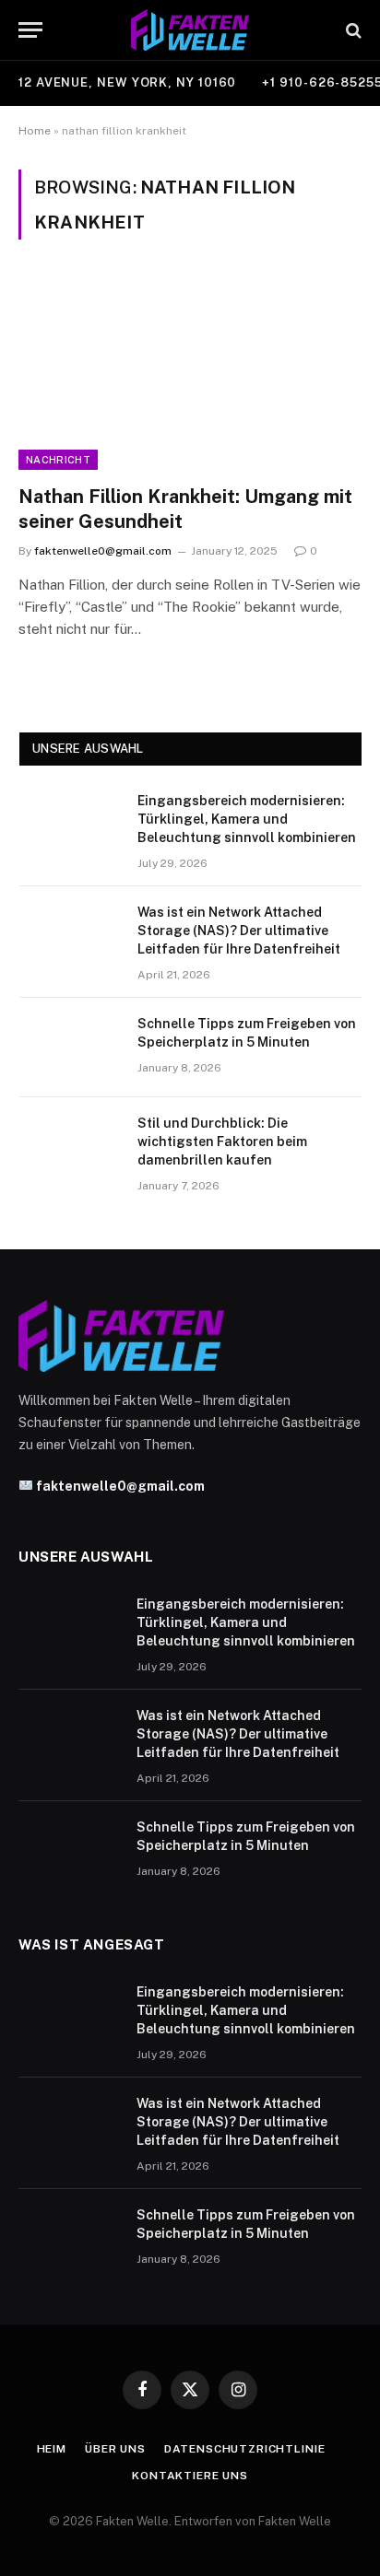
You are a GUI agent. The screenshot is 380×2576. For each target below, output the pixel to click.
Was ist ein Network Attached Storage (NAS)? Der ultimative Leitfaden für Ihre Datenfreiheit (239, 931)
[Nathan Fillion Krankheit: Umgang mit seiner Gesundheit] (190, 373)
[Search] (352, 30)
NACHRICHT (58, 460)
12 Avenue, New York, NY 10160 (127, 82)
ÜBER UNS (115, 2449)
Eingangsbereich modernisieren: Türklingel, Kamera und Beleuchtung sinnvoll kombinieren (247, 819)
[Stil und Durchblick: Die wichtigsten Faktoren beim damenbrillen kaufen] (70, 1147)
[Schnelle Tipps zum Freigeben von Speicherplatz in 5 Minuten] (70, 1048)
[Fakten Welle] (190, 30)
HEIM (52, 2449)
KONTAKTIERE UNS (190, 2476)
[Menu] (30, 30)
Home (35, 131)
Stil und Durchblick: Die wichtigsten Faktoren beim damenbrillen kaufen (222, 1142)
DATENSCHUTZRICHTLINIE (245, 2449)
